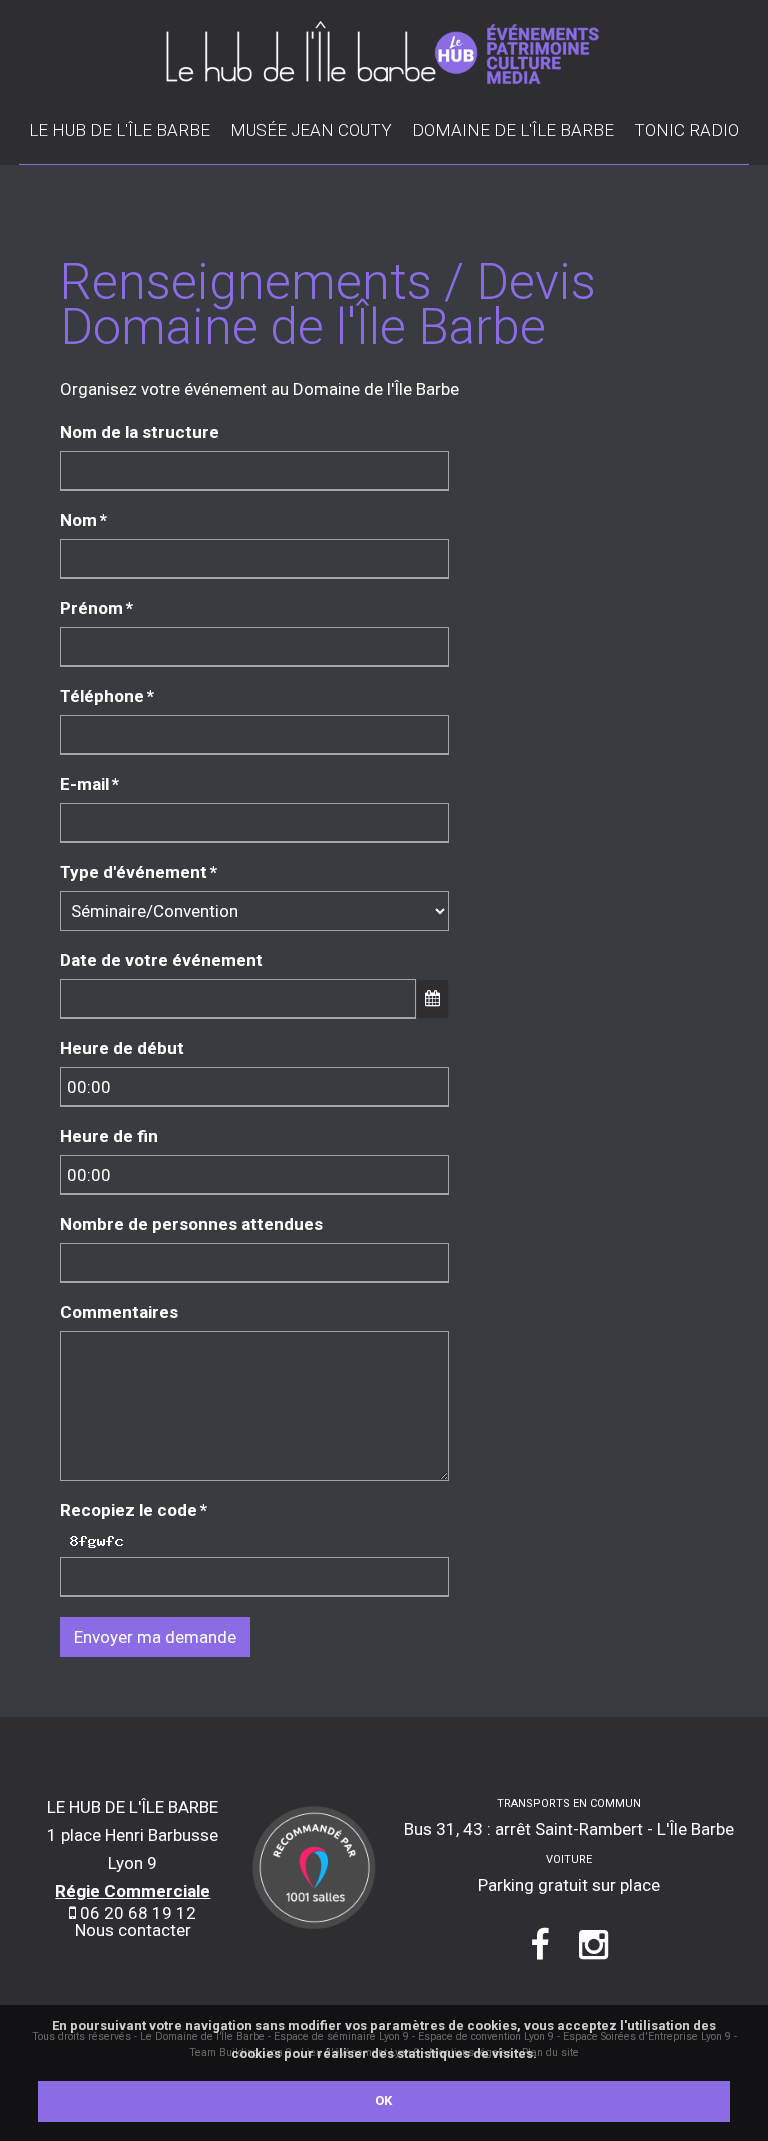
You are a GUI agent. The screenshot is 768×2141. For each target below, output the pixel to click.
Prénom (96, 608)
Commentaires (119, 1312)
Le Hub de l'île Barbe (119, 130)
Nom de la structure (139, 432)
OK (383, 2100)
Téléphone (107, 696)
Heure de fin (109, 1136)
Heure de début (122, 1048)
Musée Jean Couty (311, 130)
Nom (83, 520)
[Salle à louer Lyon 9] (314, 1866)
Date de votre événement (161, 960)
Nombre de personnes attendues (191, 1224)
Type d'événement (138, 872)
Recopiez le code (133, 1510)
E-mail (89, 784)
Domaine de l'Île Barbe (513, 130)
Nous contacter (133, 1930)
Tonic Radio (686, 130)
